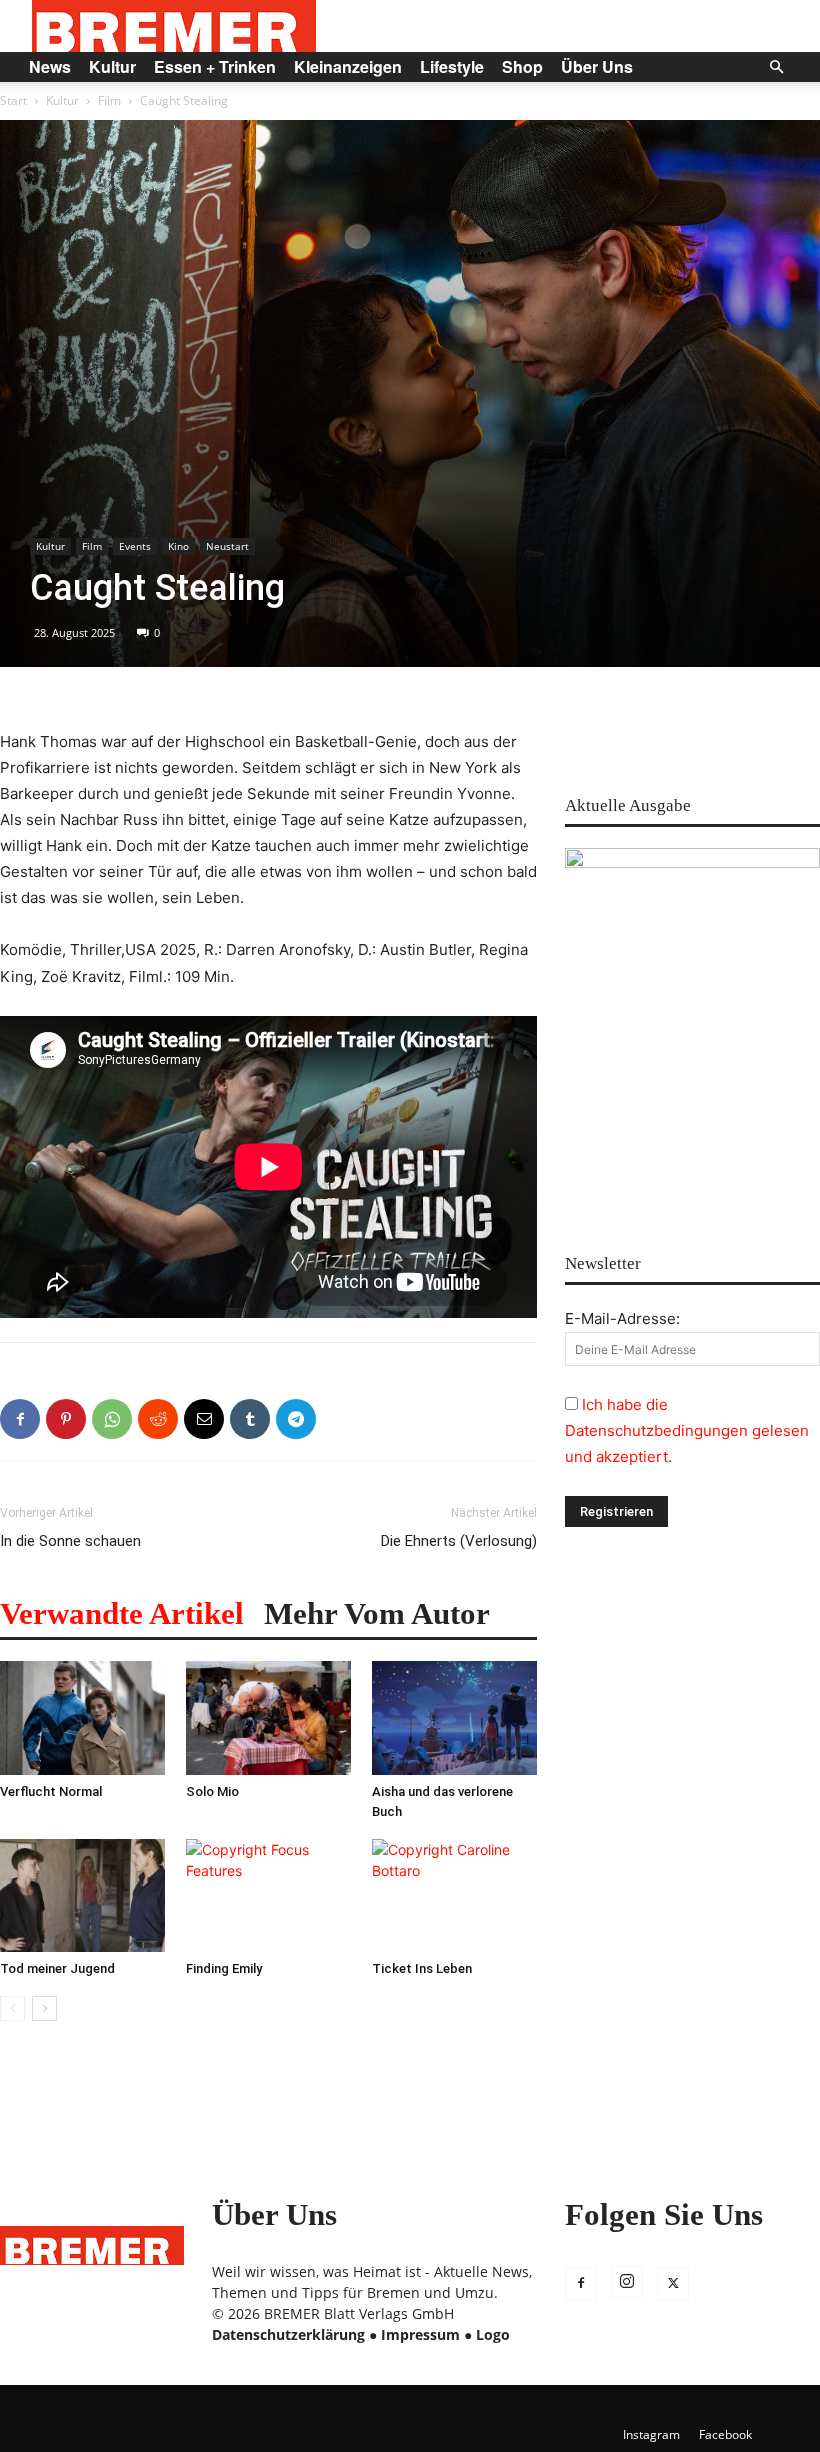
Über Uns (597, 66)
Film (109, 100)
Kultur (112, 66)
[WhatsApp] (112, 1419)
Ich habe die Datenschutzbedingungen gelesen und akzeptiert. (687, 1430)
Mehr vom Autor (377, 1613)
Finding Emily (224, 1968)
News (50, 66)
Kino (178, 546)
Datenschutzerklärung (288, 2334)
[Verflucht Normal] (82, 1718)
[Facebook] (20, 1419)
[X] (673, 2284)
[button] (776, 67)
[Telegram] (296, 1419)
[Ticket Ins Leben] (454, 1896)
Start (13, 100)
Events (135, 546)
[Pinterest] (66, 1419)
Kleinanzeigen (348, 66)
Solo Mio (212, 1791)
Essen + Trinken (215, 66)
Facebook (725, 2434)
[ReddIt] (158, 1419)
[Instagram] (627, 2282)
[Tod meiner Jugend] (82, 1896)
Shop (522, 66)
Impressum (420, 2334)
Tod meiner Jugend (57, 1968)
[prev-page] (12, 2008)
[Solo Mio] (268, 1718)
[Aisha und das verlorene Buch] (454, 1718)
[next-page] (44, 2008)
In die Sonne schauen (70, 1541)
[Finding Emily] (268, 1896)
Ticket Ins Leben (422, 1968)
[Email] (204, 1419)
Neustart (227, 546)
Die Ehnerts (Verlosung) (459, 1541)
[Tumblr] (250, 1419)
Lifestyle (452, 66)
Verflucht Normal (51, 1791)
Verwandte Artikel (122, 1613)
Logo (493, 2334)
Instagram (651, 2434)
